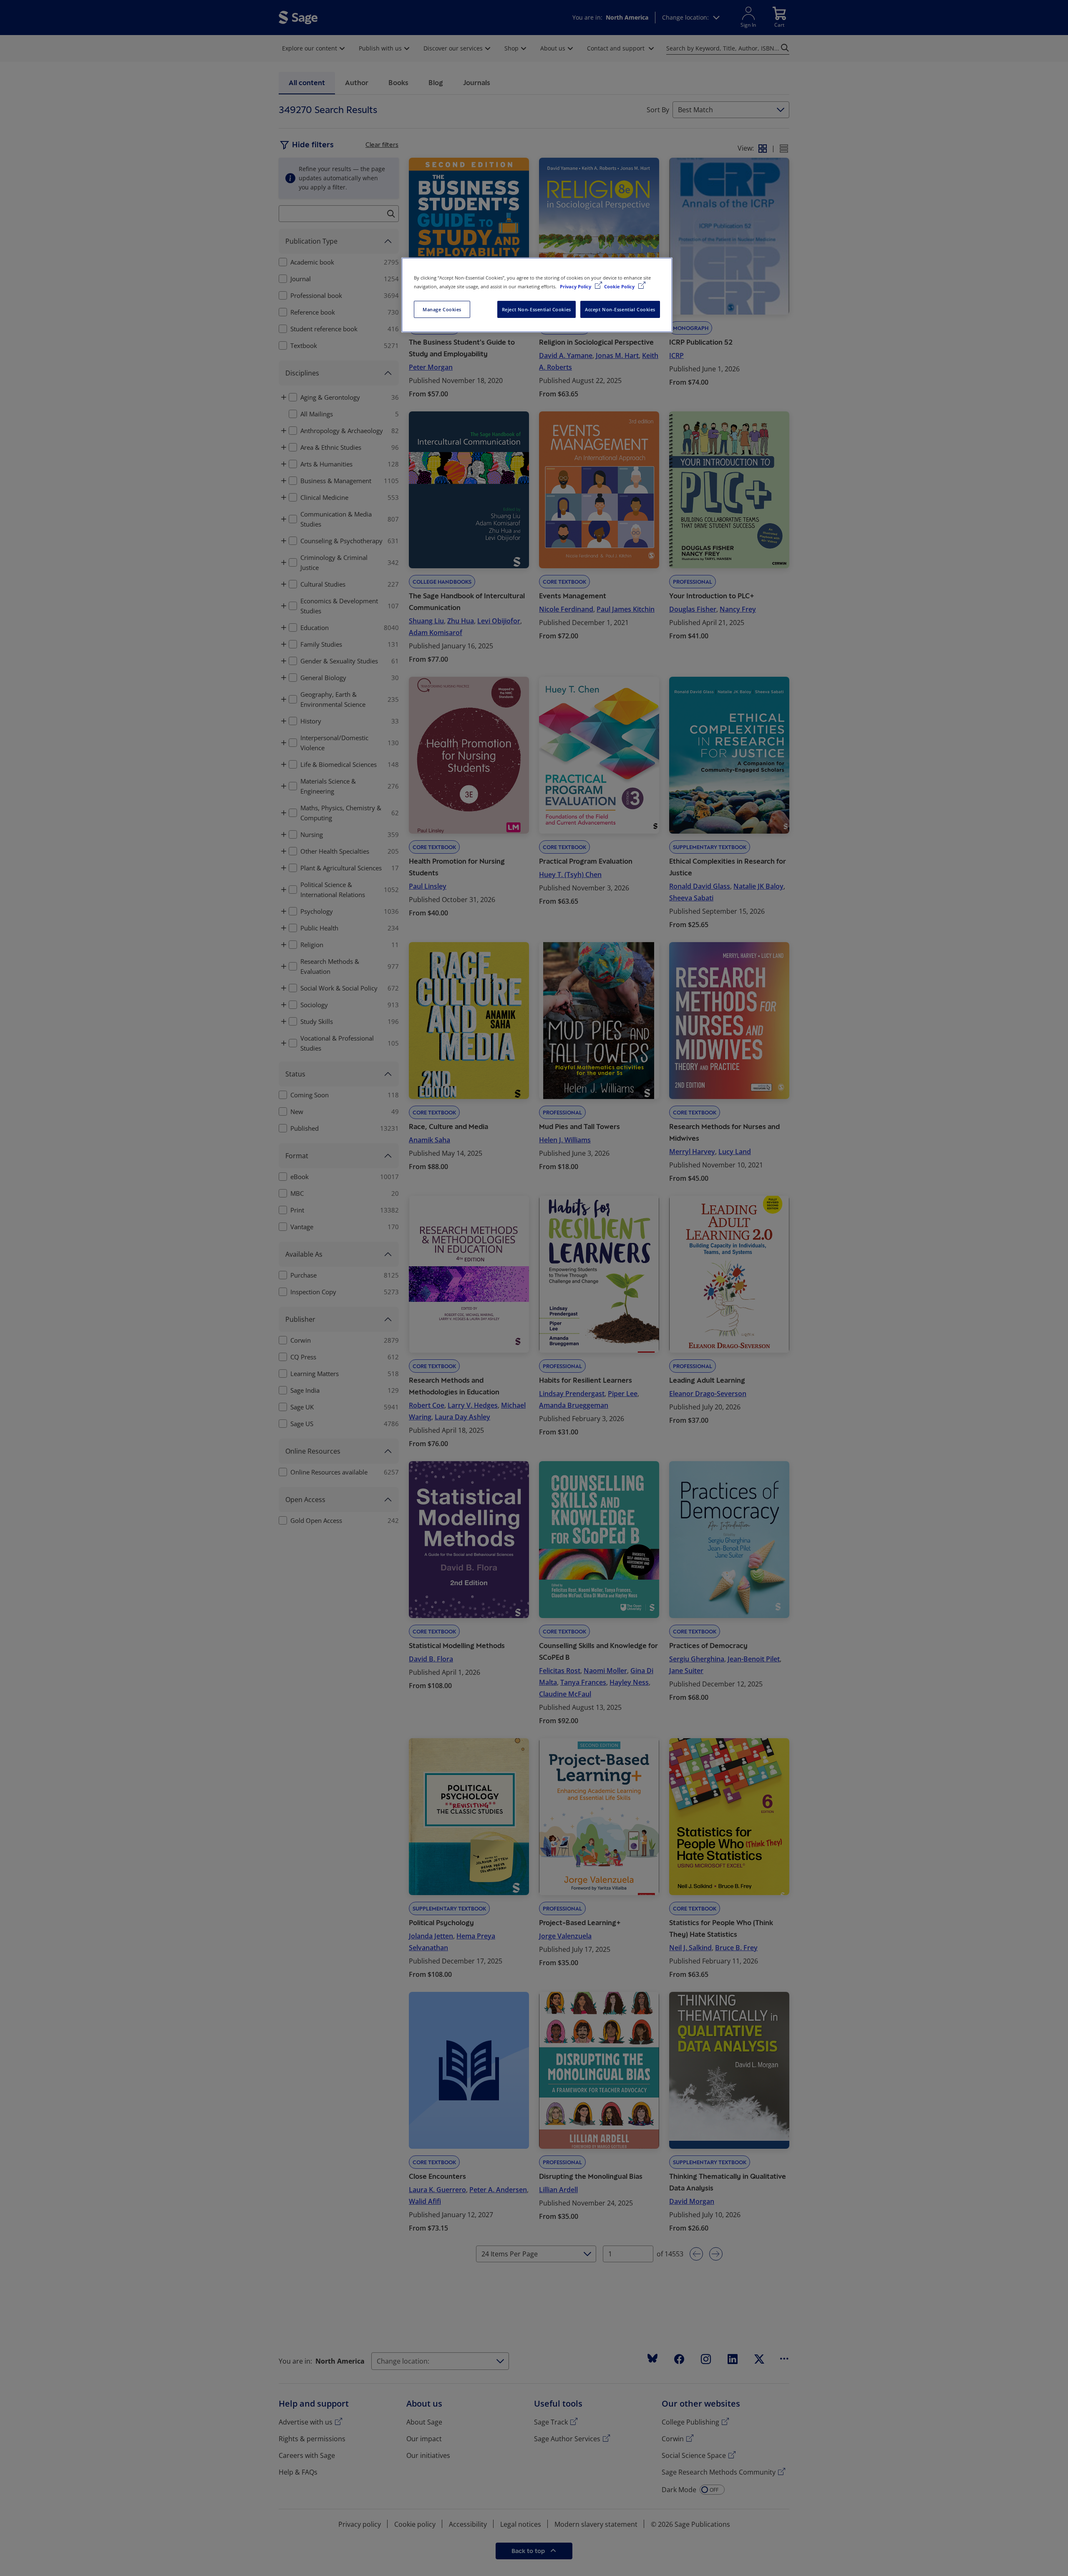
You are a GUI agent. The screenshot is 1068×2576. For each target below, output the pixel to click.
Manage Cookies (442, 309)
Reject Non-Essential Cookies (537, 309)
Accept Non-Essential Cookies (620, 309)
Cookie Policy (620, 286)
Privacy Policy (576, 286)
